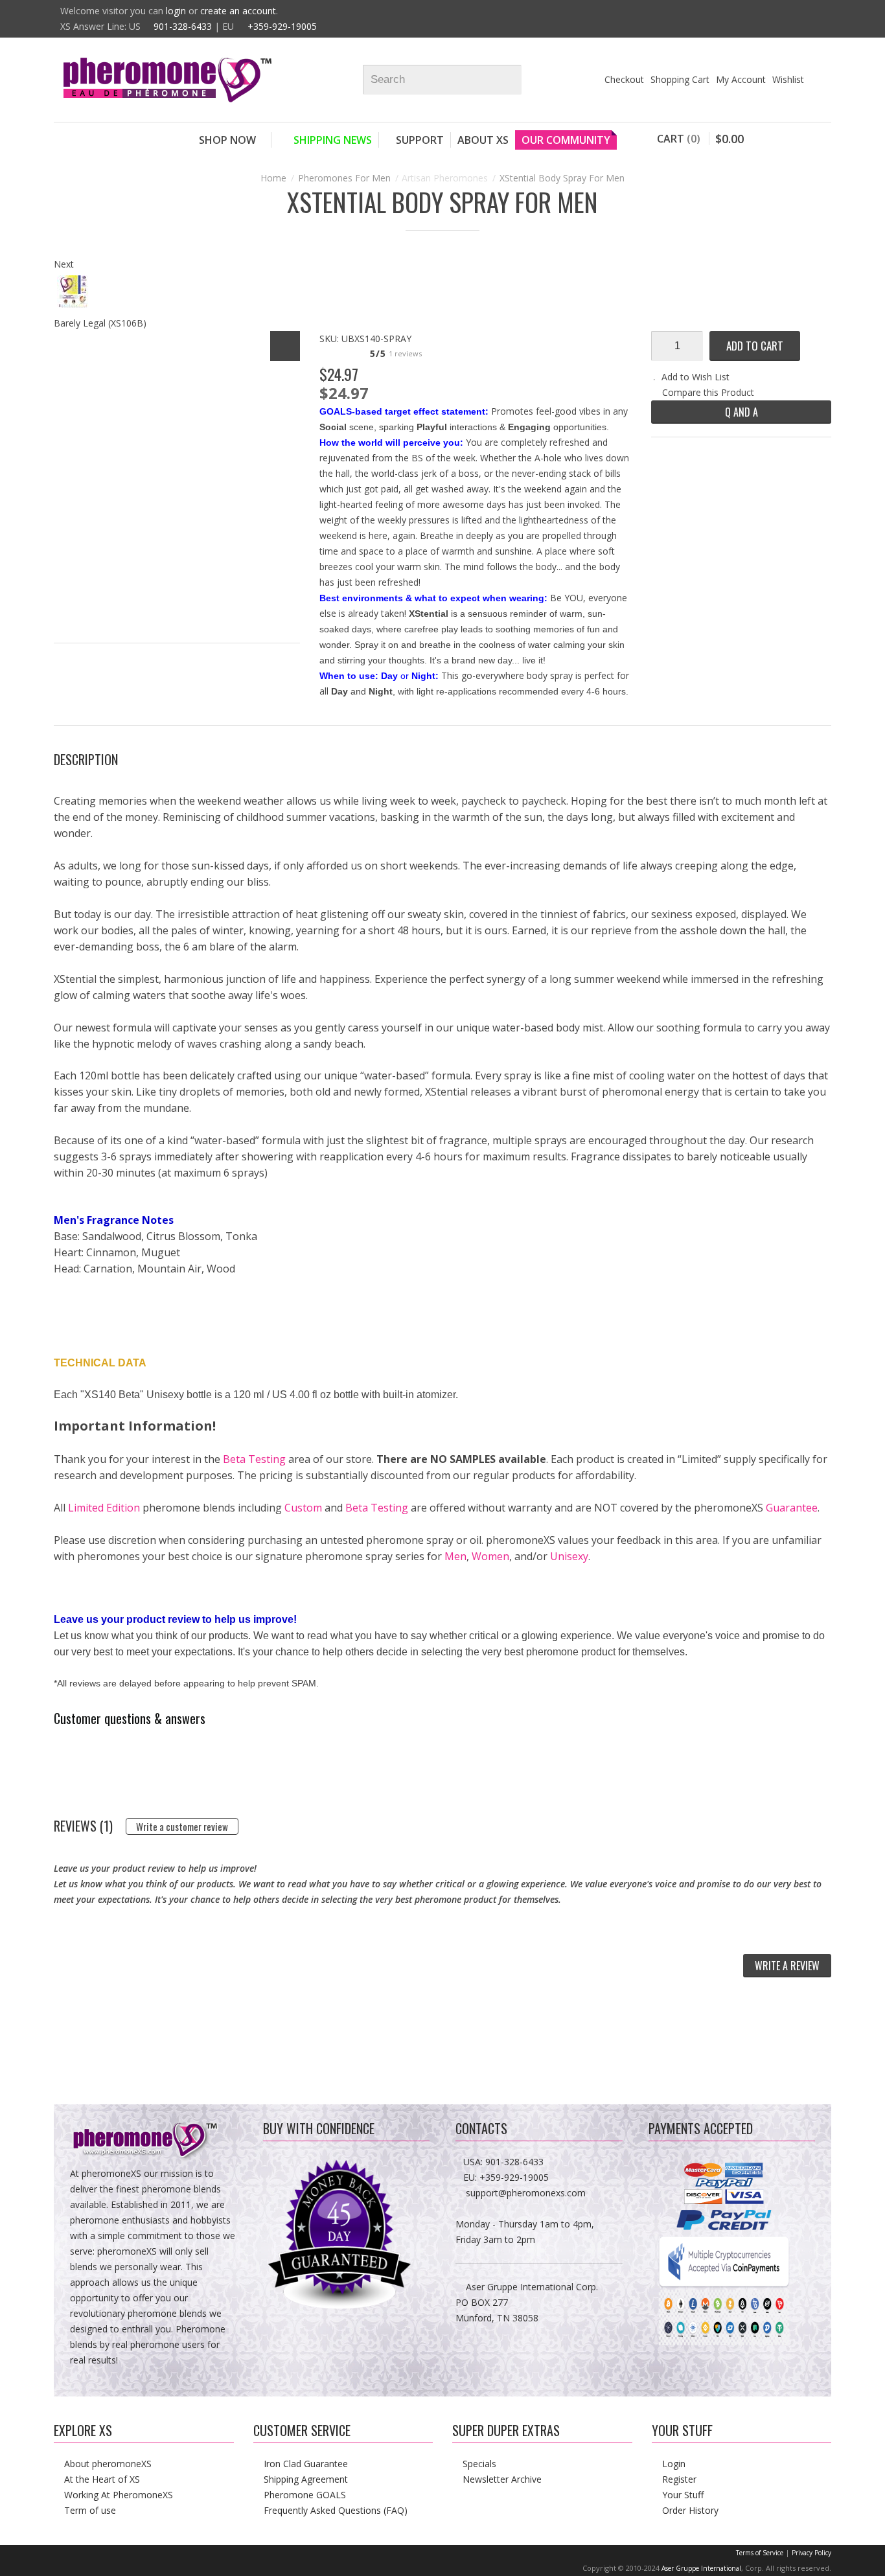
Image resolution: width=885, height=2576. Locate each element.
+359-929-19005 (282, 26)
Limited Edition (104, 1508)
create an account (238, 11)
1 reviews (405, 353)
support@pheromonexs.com (526, 2193)
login (176, 11)
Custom (303, 1508)
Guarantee (792, 1508)
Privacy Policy (811, 2553)
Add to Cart (755, 346)
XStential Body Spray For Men (562, 178)
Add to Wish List (695, 377)
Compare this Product (708, 392)
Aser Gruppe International (701, 2568)
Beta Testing (254, 1459)
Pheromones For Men (344, 178)
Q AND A (741, 412)
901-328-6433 (183, 26)
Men (455, 1556)
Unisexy (569, 1556)
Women (490, 1556)
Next (64, 264)
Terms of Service (760, 2553)
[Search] (518, 80)
